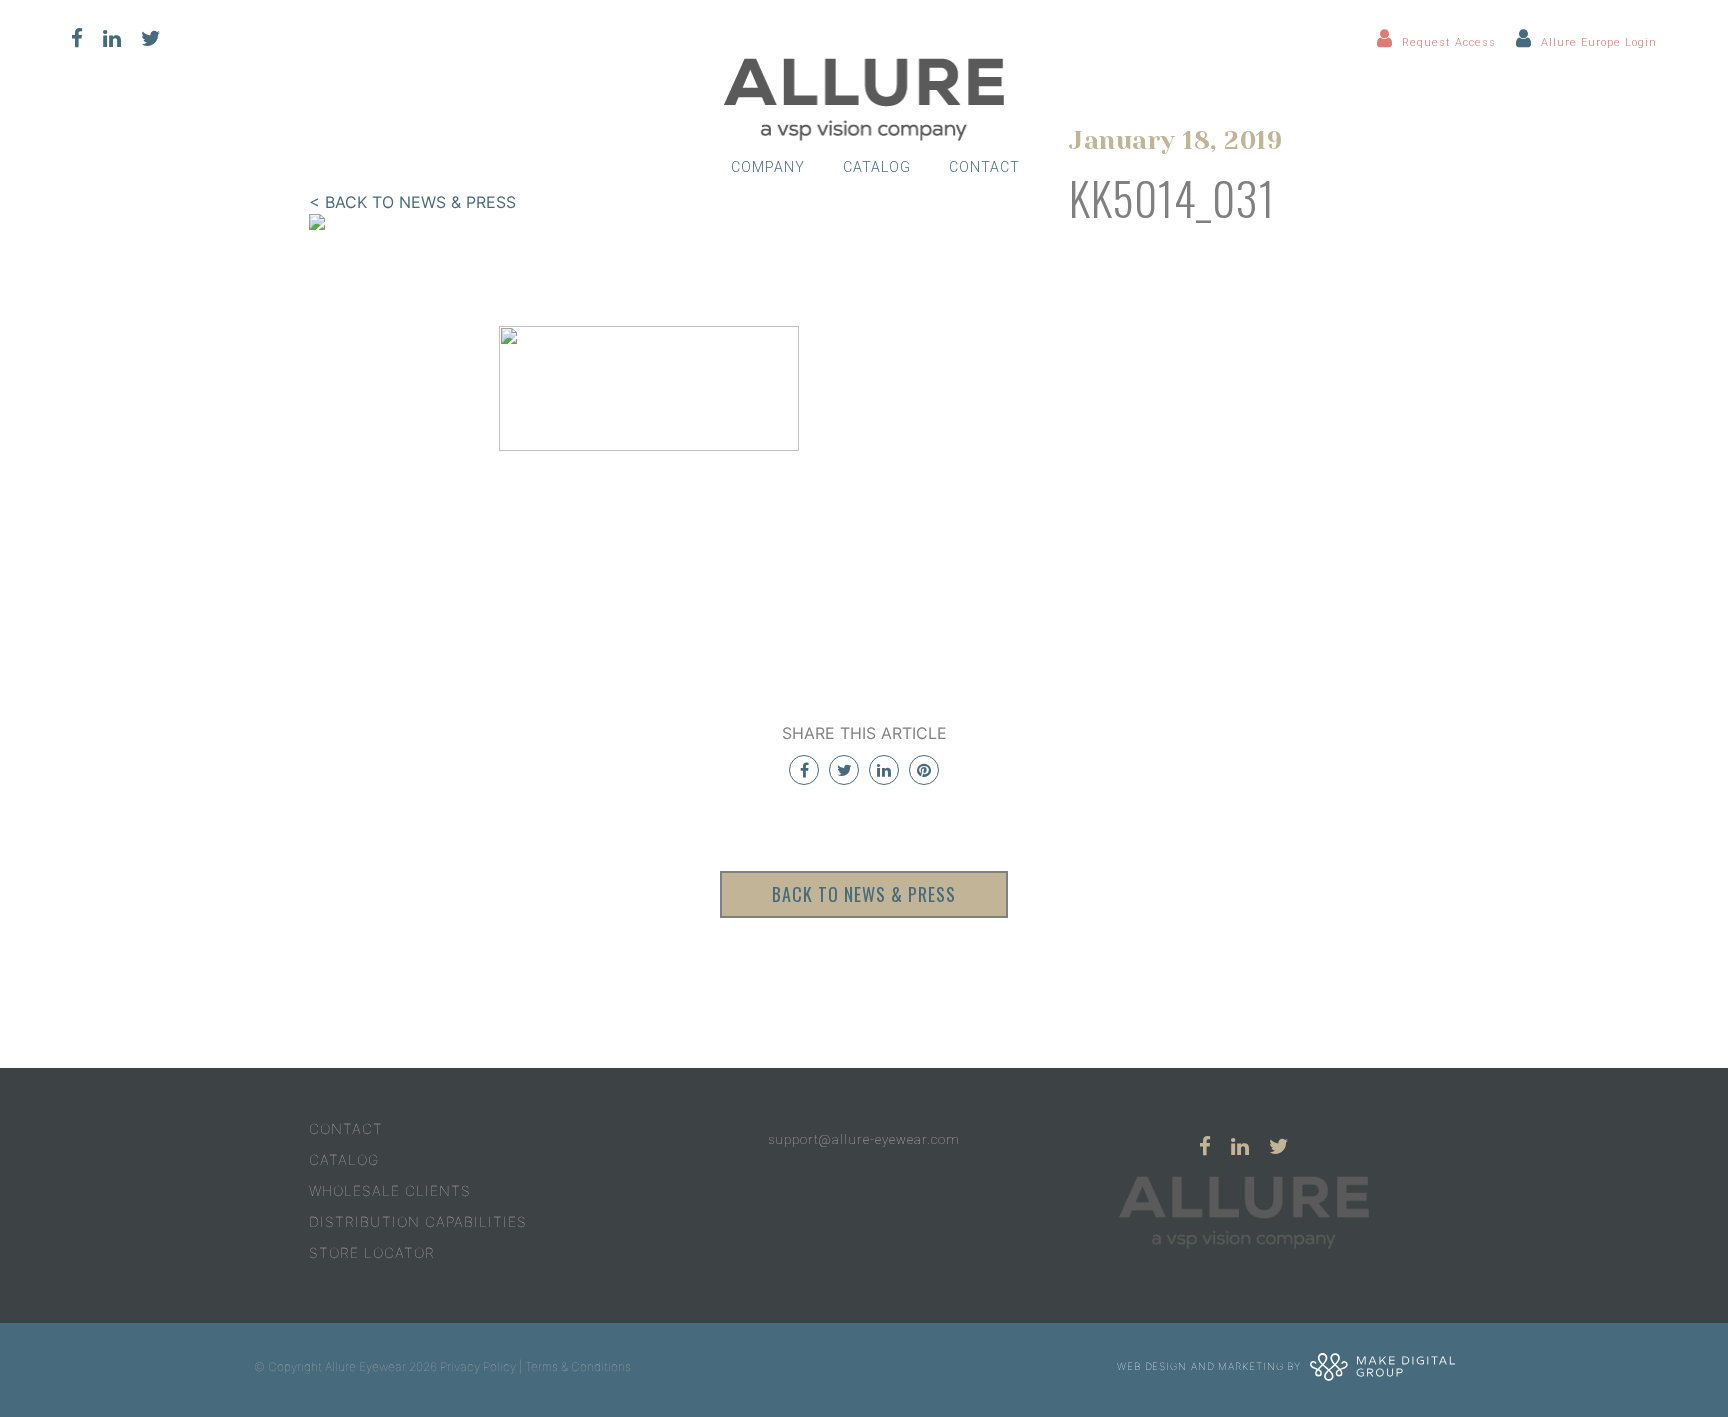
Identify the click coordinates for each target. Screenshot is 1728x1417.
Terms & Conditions (578, 1366)
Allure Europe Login (1599, 42)
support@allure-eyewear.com (864, 1139)
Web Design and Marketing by (1211, 1365)
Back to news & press (864, 894)
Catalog (877, 167)
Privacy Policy (478, 1366)
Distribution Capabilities (418, 1221)
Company (768, 167)
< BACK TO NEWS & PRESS (412, 202)
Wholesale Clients (390, 1190)
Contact (984, 167)
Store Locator (372, 1252)
